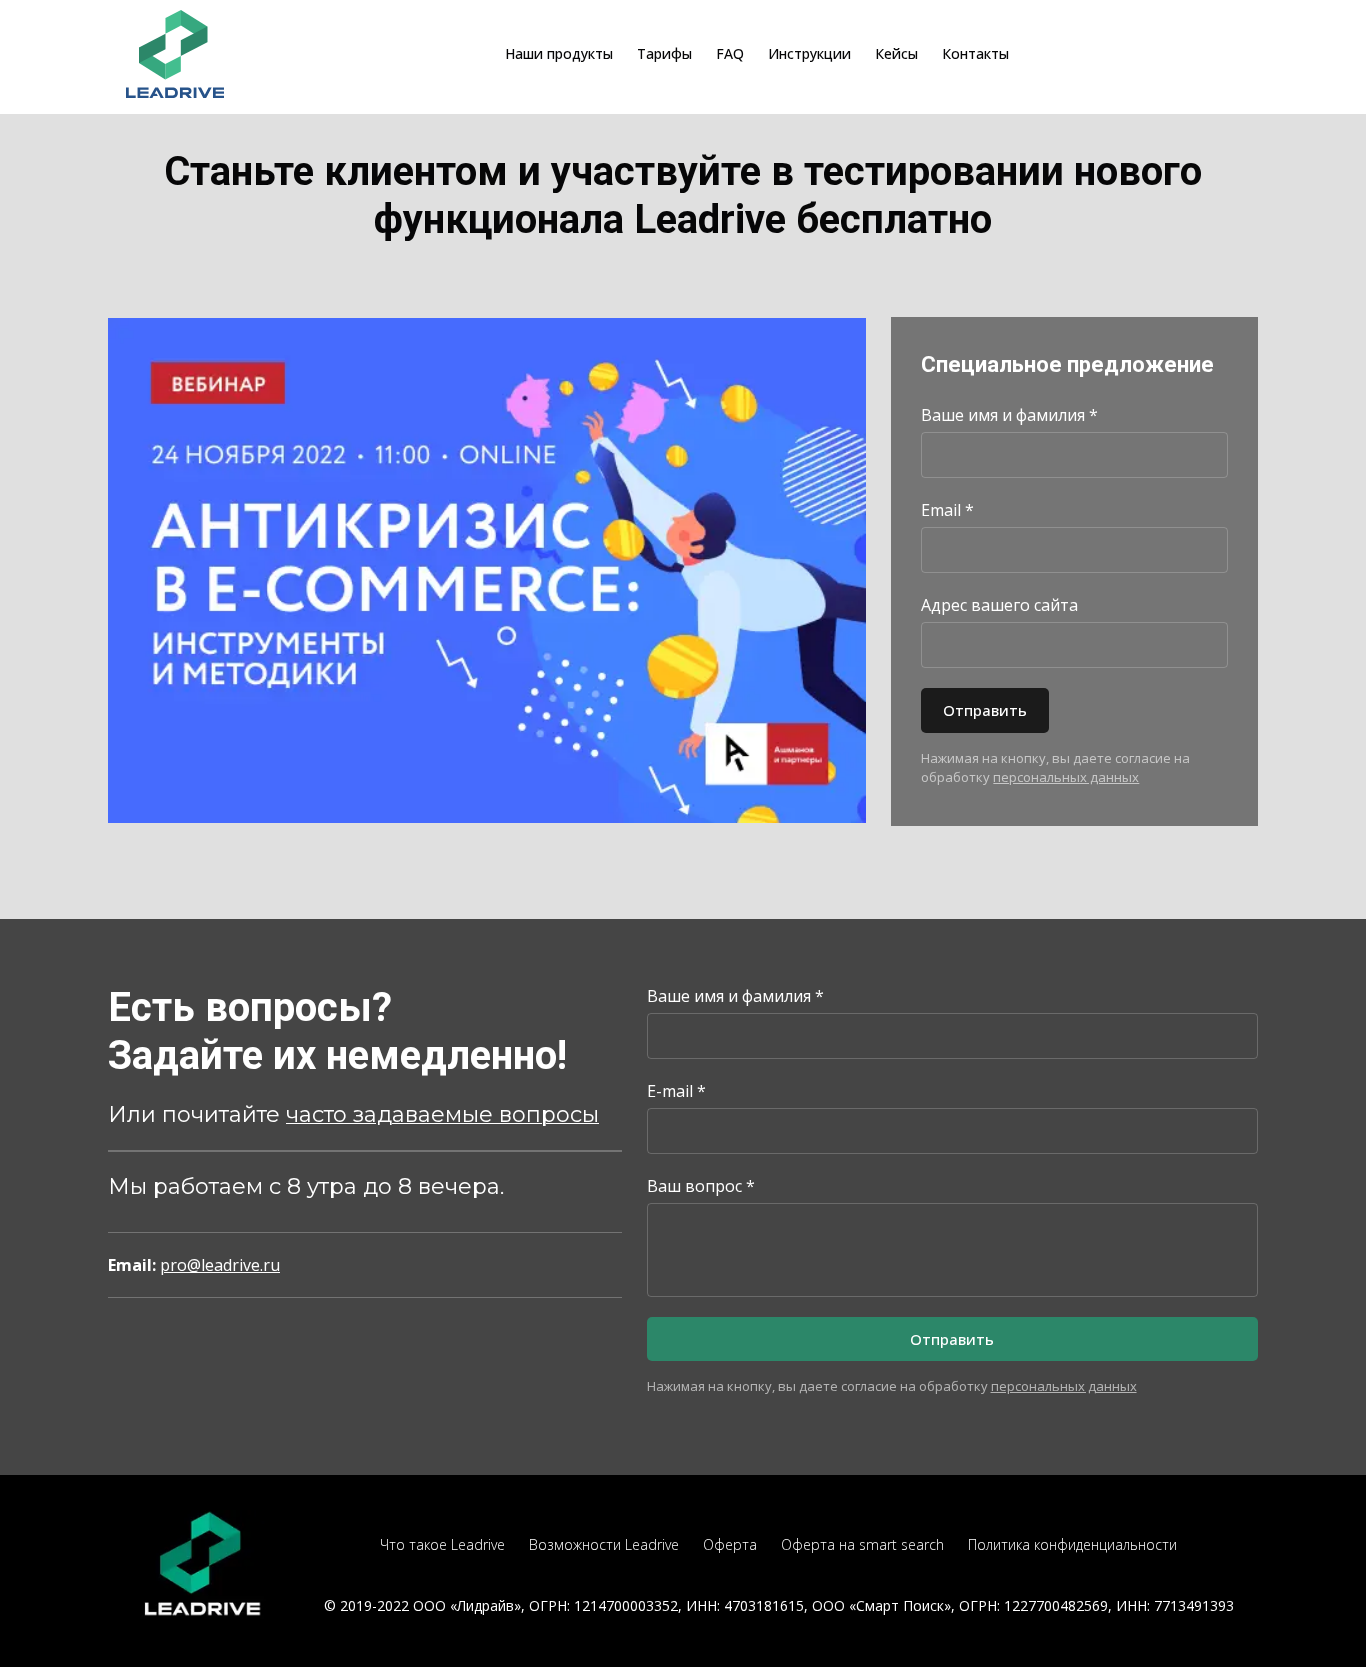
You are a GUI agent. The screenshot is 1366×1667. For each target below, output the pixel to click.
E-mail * (676, 1091)
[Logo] (175, 54)
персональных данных (1066, 777)
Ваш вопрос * (701, 1186)
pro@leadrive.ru (220, 1265)
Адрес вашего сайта (999, 605)
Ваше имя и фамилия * (1009, 415)
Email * (947, 510)
